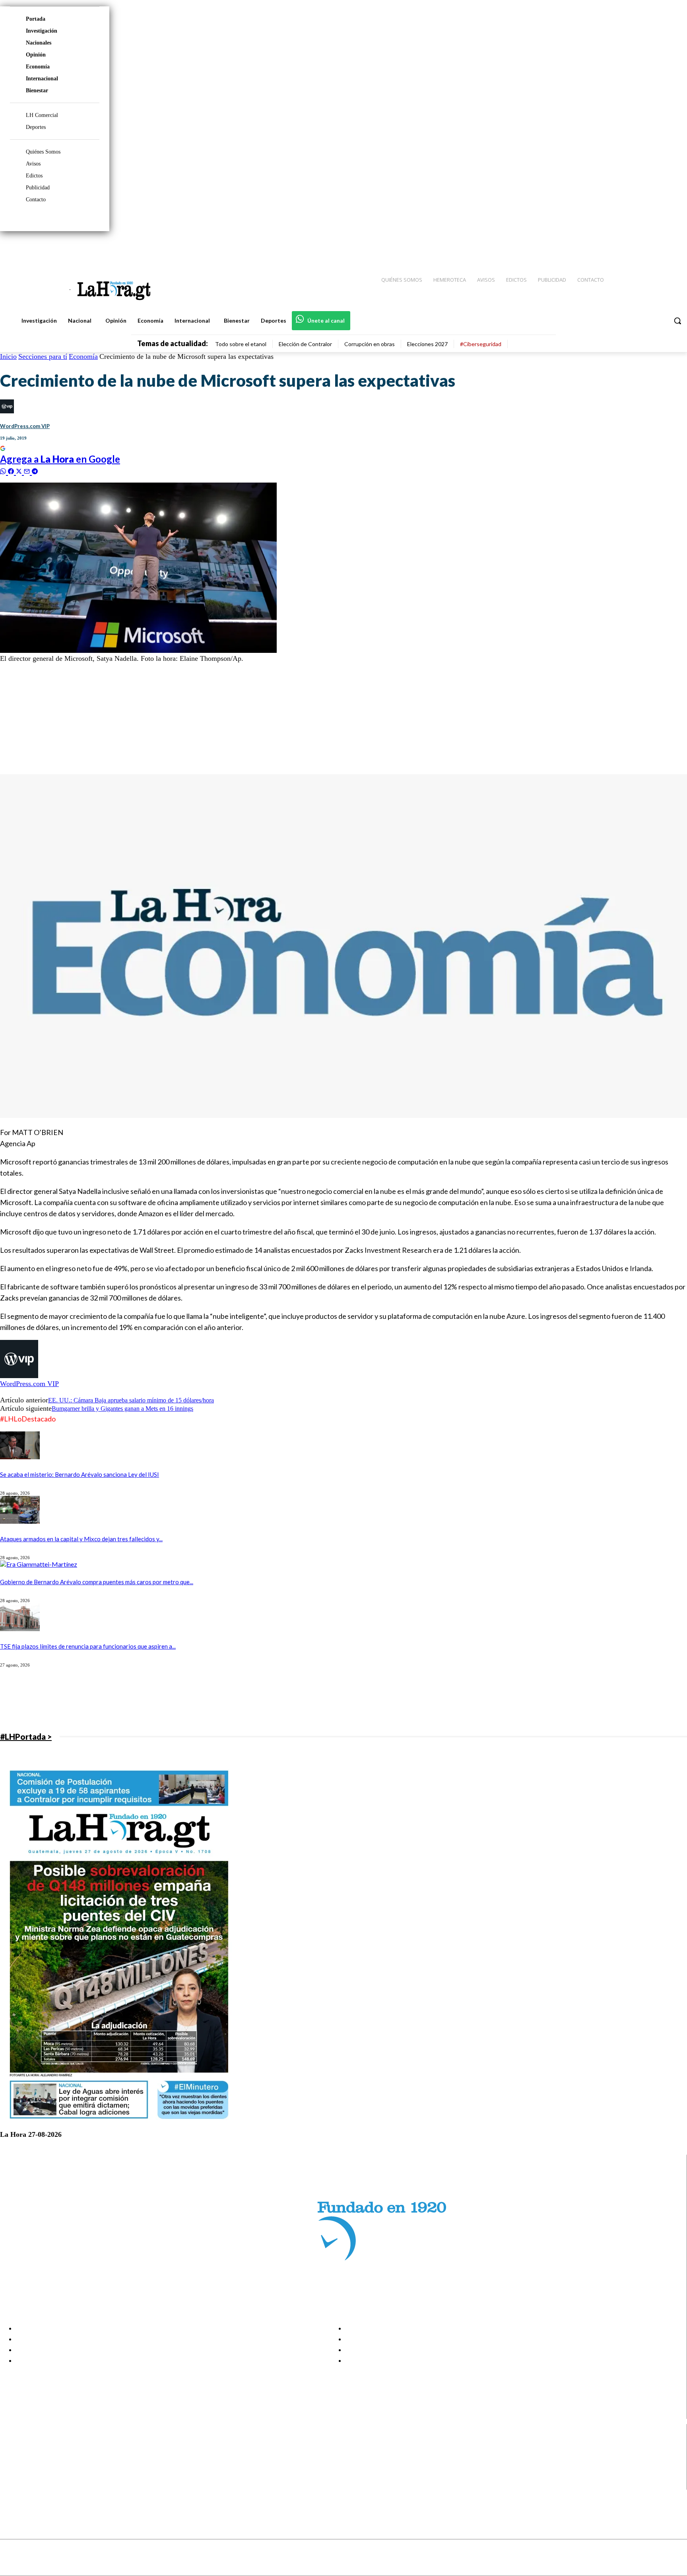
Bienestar (37, 91)
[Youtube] (672, 247)
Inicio (8, 356)
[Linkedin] (644, 247)
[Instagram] (629, 247)
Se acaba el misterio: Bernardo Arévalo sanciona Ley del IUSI (80, 1474)
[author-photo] (19, 1376)
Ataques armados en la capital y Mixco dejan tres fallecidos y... (81, 1539)
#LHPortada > (26, 1737)
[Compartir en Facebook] (12, 470)
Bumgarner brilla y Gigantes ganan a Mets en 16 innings (122, 1409)
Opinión (36, 55)
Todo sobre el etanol (241, 344)
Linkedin (35, 2464)
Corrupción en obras (370, 344)
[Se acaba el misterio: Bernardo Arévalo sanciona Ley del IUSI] (20, 1457)
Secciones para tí (43, 356)
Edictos (34, 176)
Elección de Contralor (305, 344)
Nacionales (39, 43)
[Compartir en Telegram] (35, 470)
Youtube (35, 2484)
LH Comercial (42, 115)
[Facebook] (615, 247)
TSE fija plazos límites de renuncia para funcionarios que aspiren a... (88, 1646)
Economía (38, 67)
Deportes (36, 127)
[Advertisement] (239, 718)
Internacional (42, 79)
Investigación (42, 31)
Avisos (33, 164)
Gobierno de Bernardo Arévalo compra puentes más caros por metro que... (97, 1582)
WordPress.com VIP (25, 426)
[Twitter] (658, 247)
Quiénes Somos (43, 152)
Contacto (36, 200)
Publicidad (38, 188)
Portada (36, 19)
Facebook (37, 2444)
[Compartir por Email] (28, 470)
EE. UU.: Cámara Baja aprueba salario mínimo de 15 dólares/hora (131, 1400)
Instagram (38, 2454)
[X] (13, 2474)
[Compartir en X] (20, 470)
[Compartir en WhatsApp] (4, 470)
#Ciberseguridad (481, 344)
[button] (677, 321)
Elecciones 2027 (427, 344)
